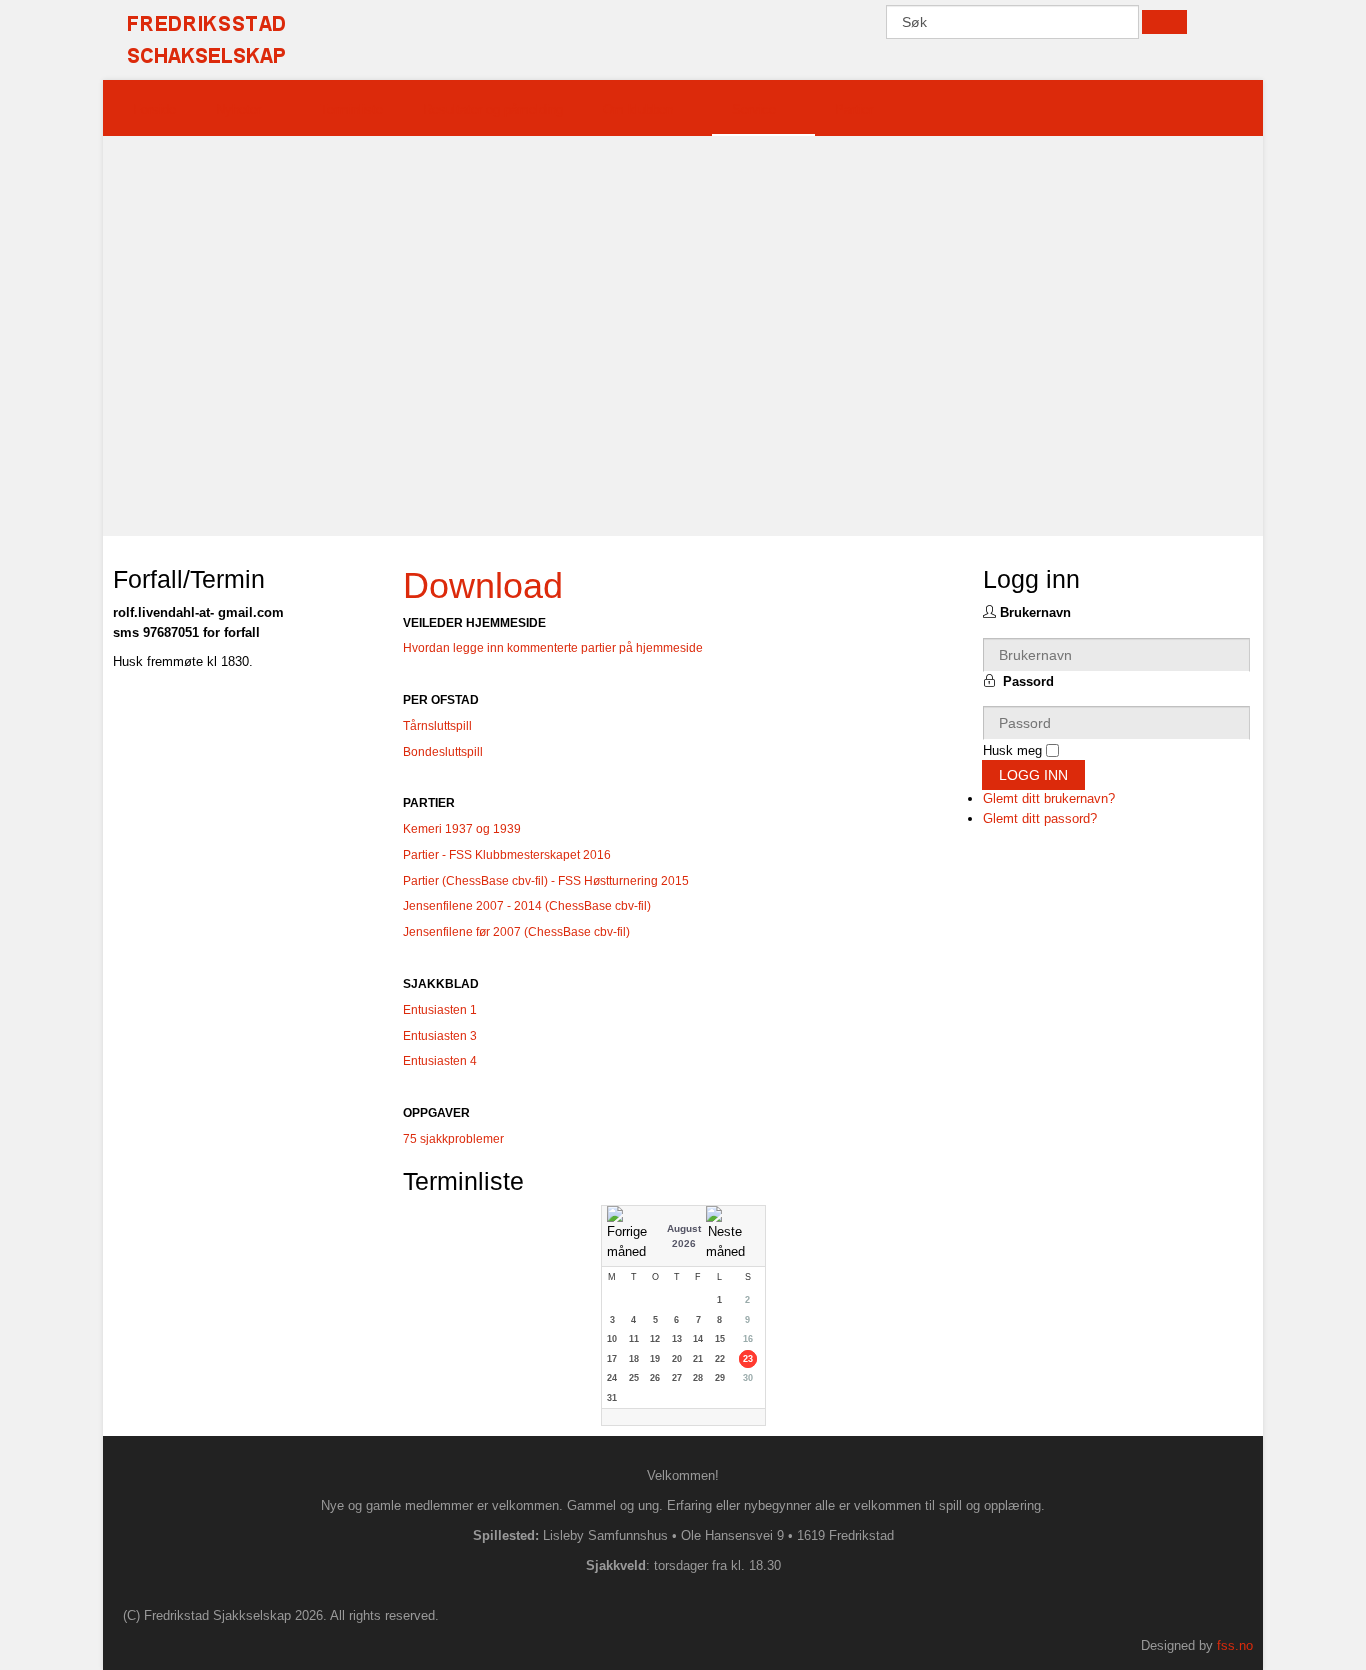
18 (634, 1359)
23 (748, 1359)
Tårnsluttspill (437, 726)
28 (698, 1378)
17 (612, 1359)
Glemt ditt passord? (1040, 818)
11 (634, 1339)
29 (720, 1378)
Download (483, 585)
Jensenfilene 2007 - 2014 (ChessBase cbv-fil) (527, 906)
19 (655, 1359)
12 (655, 1339)
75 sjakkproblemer (453, 1139)
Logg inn (1033, 775)
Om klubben (638, 109)
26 (655, 1378)
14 (698, 1339)
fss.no (1235, 1645)
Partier (854, 109)
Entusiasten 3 (440, 1036)
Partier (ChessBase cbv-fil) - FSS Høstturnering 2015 (546, 881)
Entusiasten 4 (441, 1061)
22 (720, 1359)
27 (677, 1378)
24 (612, 1378)
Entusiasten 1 (440, 1010)
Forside (154, 109)
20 (677, 1359)
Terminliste (351, 109)
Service (754, 109)
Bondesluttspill (443, 752)
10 (612, 1339)
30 (748, 1378)
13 (677, 1339)
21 (698, 1359)
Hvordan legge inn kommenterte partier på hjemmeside (553, 648)
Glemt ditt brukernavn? (1049, 798)
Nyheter (238, 109)
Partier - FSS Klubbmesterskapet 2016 (507, 855)
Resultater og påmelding (493, 109)
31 (612, 1398)
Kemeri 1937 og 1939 (462, 829)
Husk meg (1012, 750)
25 (634, 1378)
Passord (1028, 681)
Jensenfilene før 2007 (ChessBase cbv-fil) (516, 932)
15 (720, 1339)
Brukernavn (1035, 612)
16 (748, 1339)
